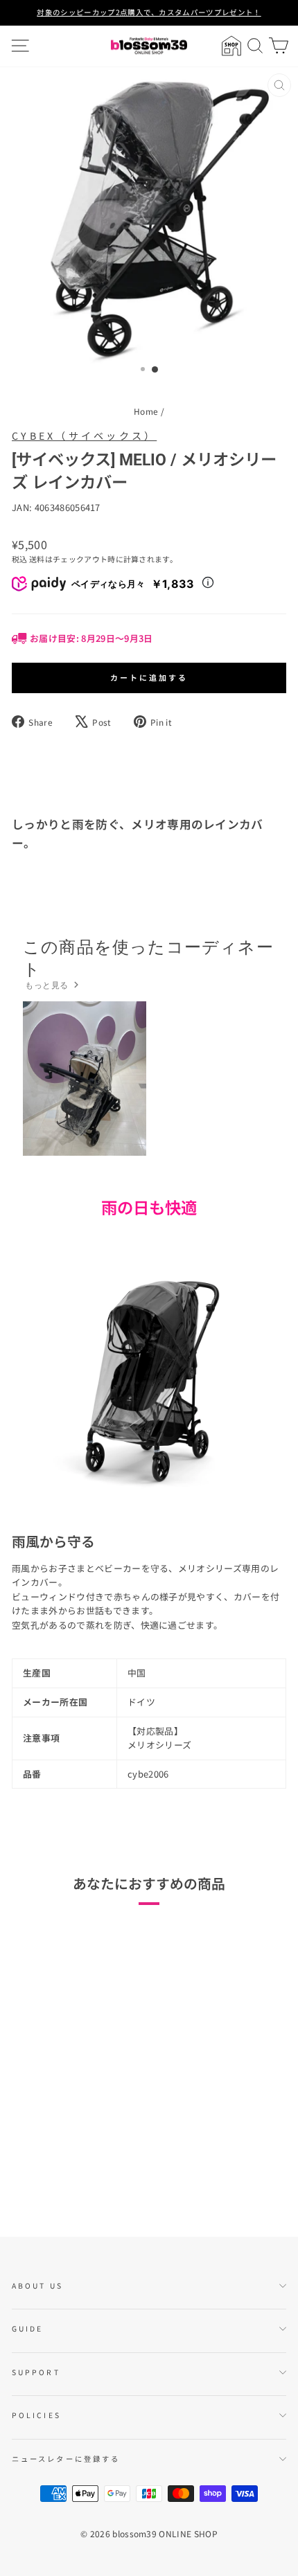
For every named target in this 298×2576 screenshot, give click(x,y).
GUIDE (27, 2328)
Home (146, 411)
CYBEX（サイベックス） (84, 436)
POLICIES (36, 2415)
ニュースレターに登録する (66, 2459)
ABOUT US (37, 2286)
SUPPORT (36, 2372)
